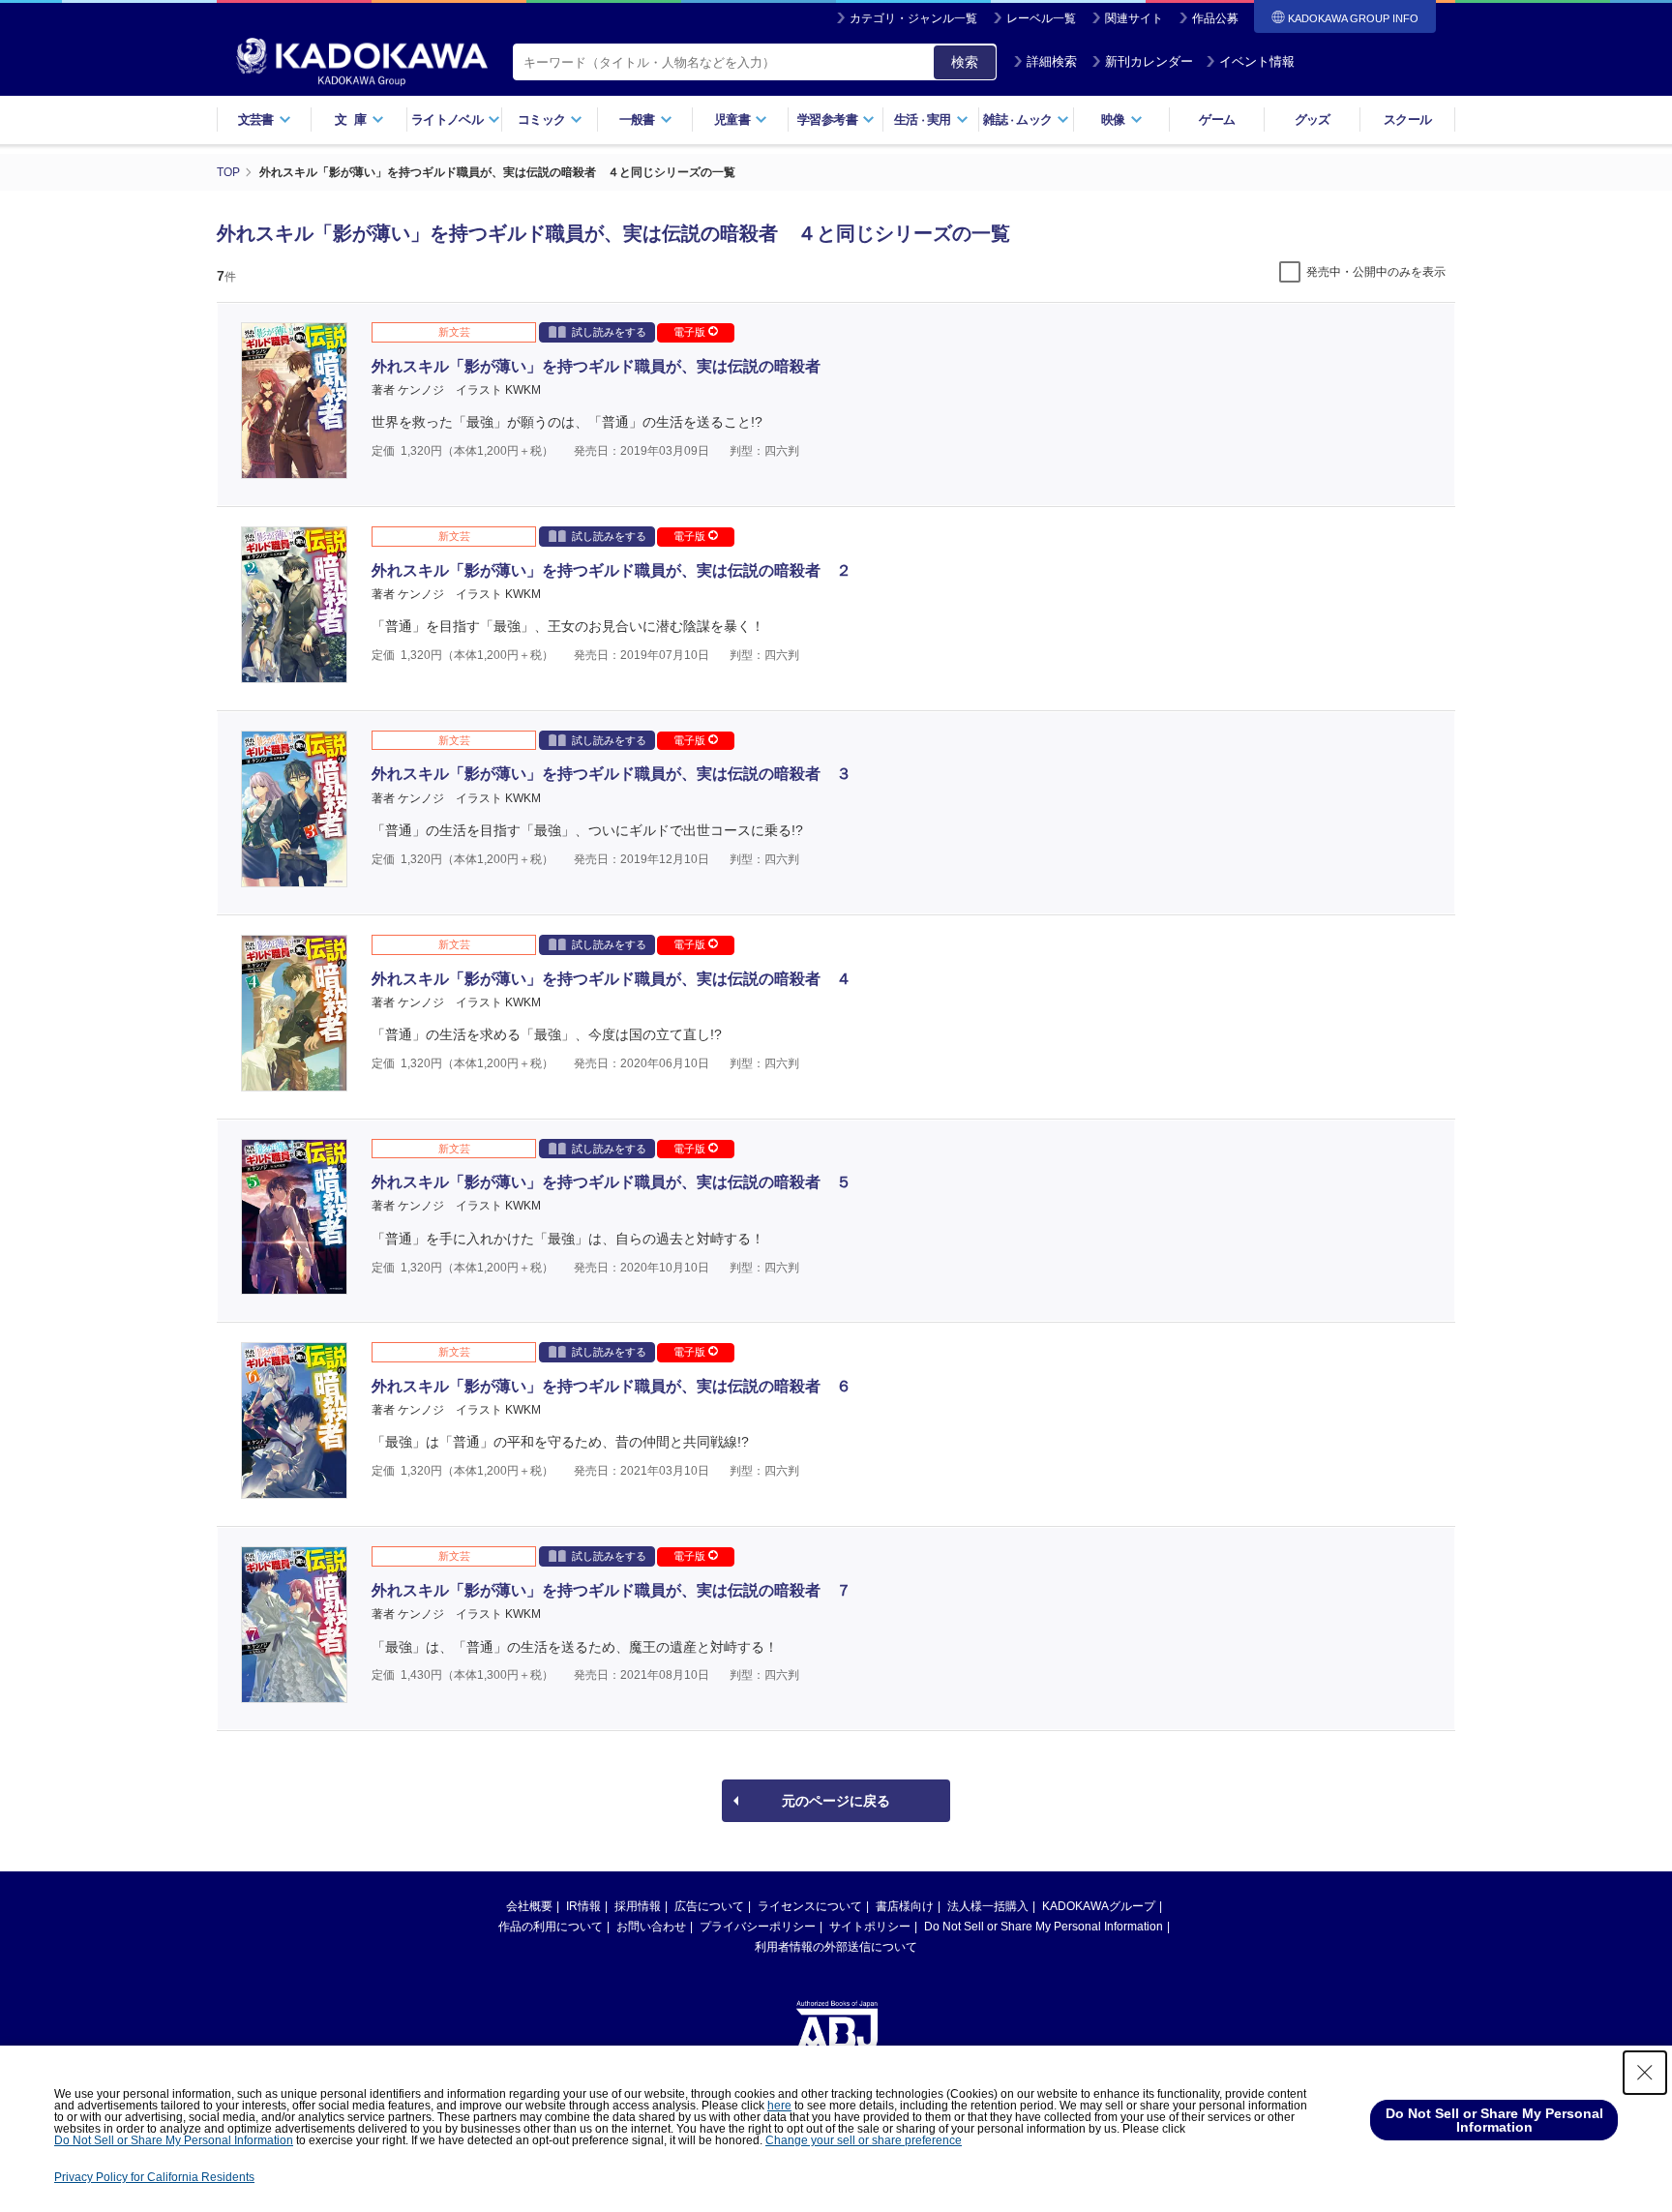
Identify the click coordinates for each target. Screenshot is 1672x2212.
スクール (1407, 120)
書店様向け (905, 1906)
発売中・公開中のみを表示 (1376, 272)
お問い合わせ (651, 1927)
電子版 (691, 332)
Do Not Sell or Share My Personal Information (1044, 1927)
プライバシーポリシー (758, 1927)
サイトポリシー (870, 1927)
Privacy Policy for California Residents (154, 2177)
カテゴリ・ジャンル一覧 (913, 18)
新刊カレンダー (1149, 61)
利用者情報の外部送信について (836, 1947)
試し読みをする (609, 332)
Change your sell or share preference (864, 2140)
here (779, 2106)
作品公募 (1215, 18)
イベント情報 (1257, 61)
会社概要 (529, 1906)
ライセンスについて (810, 1906)
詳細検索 (1052, 61)
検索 (965, 62)
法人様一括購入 (988, 1906)
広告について (709, 1906)
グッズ (1313, 120)
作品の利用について (551, 1927)
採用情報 (638, 1906)
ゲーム (1217, 120)
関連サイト (1134, 18)
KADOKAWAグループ (1099, 1906)
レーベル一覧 (1041, 18)
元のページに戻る (836, 1801)
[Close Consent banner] (1645, 2073)
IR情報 (583, 1906)
